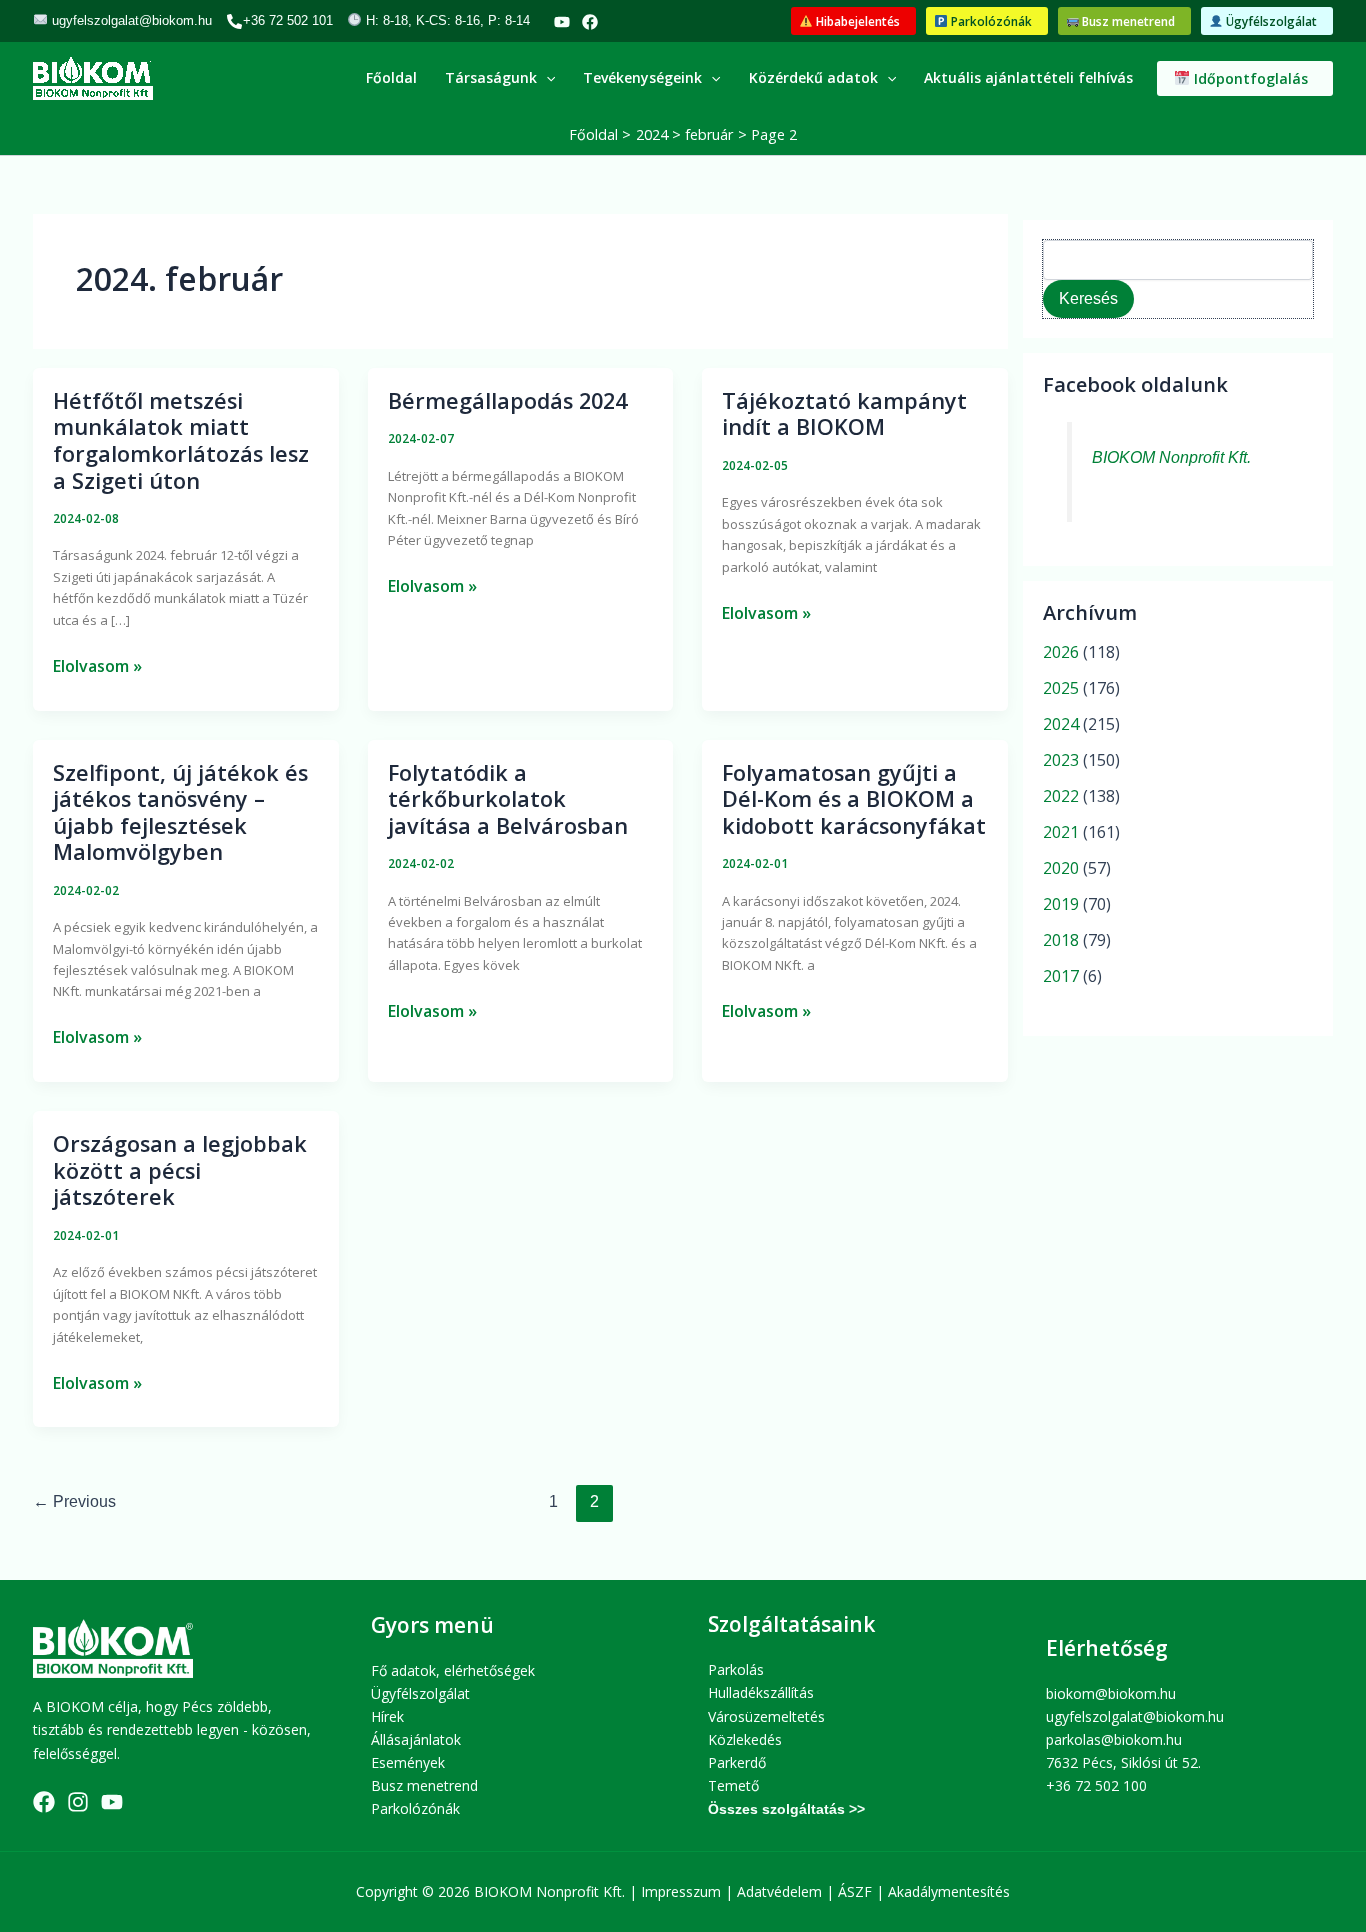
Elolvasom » (97, 665)
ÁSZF (855, 1891)
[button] (853, 21)
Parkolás (736, 1669)
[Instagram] (78, 1802)
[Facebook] (590, 22)
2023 (1061, 760)
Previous (74, 1501)
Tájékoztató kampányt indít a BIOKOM (844, 414)
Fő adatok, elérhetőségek (453, 1670)
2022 (1061, 796)
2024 (1061, 724)
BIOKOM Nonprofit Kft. (1171, 457)
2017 (1061, 976)
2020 (1061, 868)
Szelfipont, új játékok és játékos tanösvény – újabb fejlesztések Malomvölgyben (180, 812)
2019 (1061, 904)
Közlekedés (745, 1739)
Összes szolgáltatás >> (786, 1809)
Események (408, 1762)
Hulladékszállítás (761, 1692)
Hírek (387, 1716)
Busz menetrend (424, 1785)
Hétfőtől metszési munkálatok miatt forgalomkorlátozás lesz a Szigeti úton (181, 440)
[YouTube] (562, 22)
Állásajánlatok (416, 1739)
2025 (1061, 688)
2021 (1061, 832)
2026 (1061, 652)
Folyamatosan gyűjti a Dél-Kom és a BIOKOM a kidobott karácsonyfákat (854, 799)
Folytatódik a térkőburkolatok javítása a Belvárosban (508, 799)
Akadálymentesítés (949, 1891)
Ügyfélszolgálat (420, 1693)
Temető (733, 1785)
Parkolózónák (415, 1808)
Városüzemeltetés (766, 1716)
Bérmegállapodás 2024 (507, 400)
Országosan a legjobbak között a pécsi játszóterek (180, 1170)
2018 (1061, 940)
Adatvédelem (779, 1891)
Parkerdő (737, 1762)
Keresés (1088, 298)
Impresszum (681, 1891)
